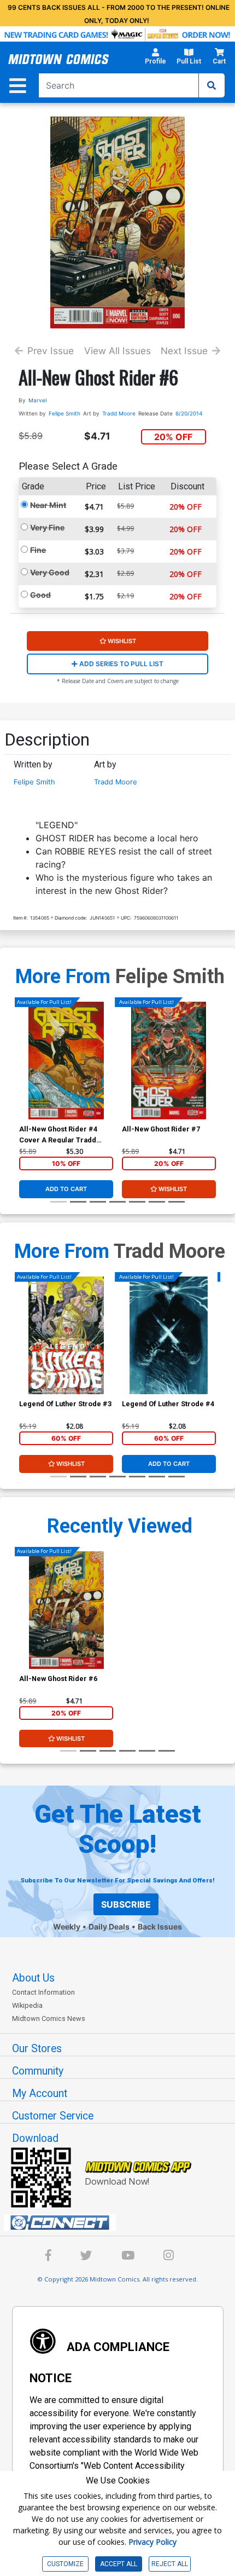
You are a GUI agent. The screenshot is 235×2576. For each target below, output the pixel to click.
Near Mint (48, 505)
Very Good (50, 572)
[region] (25, 1075)
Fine (38, 550)
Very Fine (47, 527)
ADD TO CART (66, 1189)
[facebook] (48, 2257)
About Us (33, 1978)
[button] (155, 59)
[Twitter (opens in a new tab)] (86, 2257)
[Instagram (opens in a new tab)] (169, 2257)
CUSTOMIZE (65, 2564)
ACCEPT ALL (119, 2564)
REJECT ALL (170, 2564)
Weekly (67, 1927)
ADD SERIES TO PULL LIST (121, 664)
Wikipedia (27, 2005)
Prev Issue (51, 351)
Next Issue (184, 351)
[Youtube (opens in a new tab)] (128, 2257)
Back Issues (160, 1927)
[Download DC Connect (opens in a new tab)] (122, 2223)
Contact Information (43, 1992)
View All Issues (117, 351)
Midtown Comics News (49, 2018)
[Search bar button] (211, 85)
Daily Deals (109, 1927)
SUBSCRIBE (126, 1904)
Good (40, 595)
